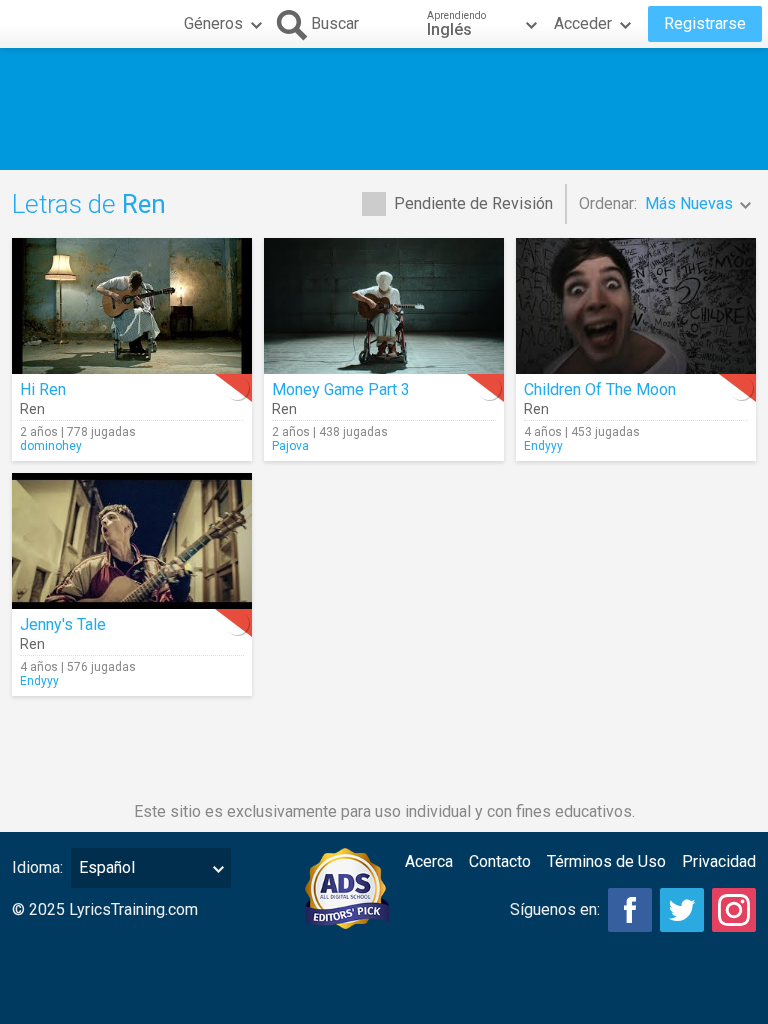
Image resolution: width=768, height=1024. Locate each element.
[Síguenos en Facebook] (630, 910)
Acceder (583, 23)
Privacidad (719, 861)
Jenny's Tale (63, 624)
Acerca (429, 861)
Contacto (500, 861)
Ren (32, 409)
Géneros (213, 23)
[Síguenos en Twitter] (682, 910)
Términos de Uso (606, 861)
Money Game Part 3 (341, 389)
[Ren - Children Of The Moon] (636, 306)
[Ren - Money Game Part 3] (384, 306)
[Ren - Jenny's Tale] (132, 541)
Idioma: (37, 867)
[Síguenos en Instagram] (734, 910)
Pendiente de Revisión (473, 203)
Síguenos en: (555, 909)
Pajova (290, 446)
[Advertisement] (384, 109)
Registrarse (705, 23)
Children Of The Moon (600, 389)
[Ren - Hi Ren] (132, 306)
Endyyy (543, 446)
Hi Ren (43, 389)
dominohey (51, 446)
